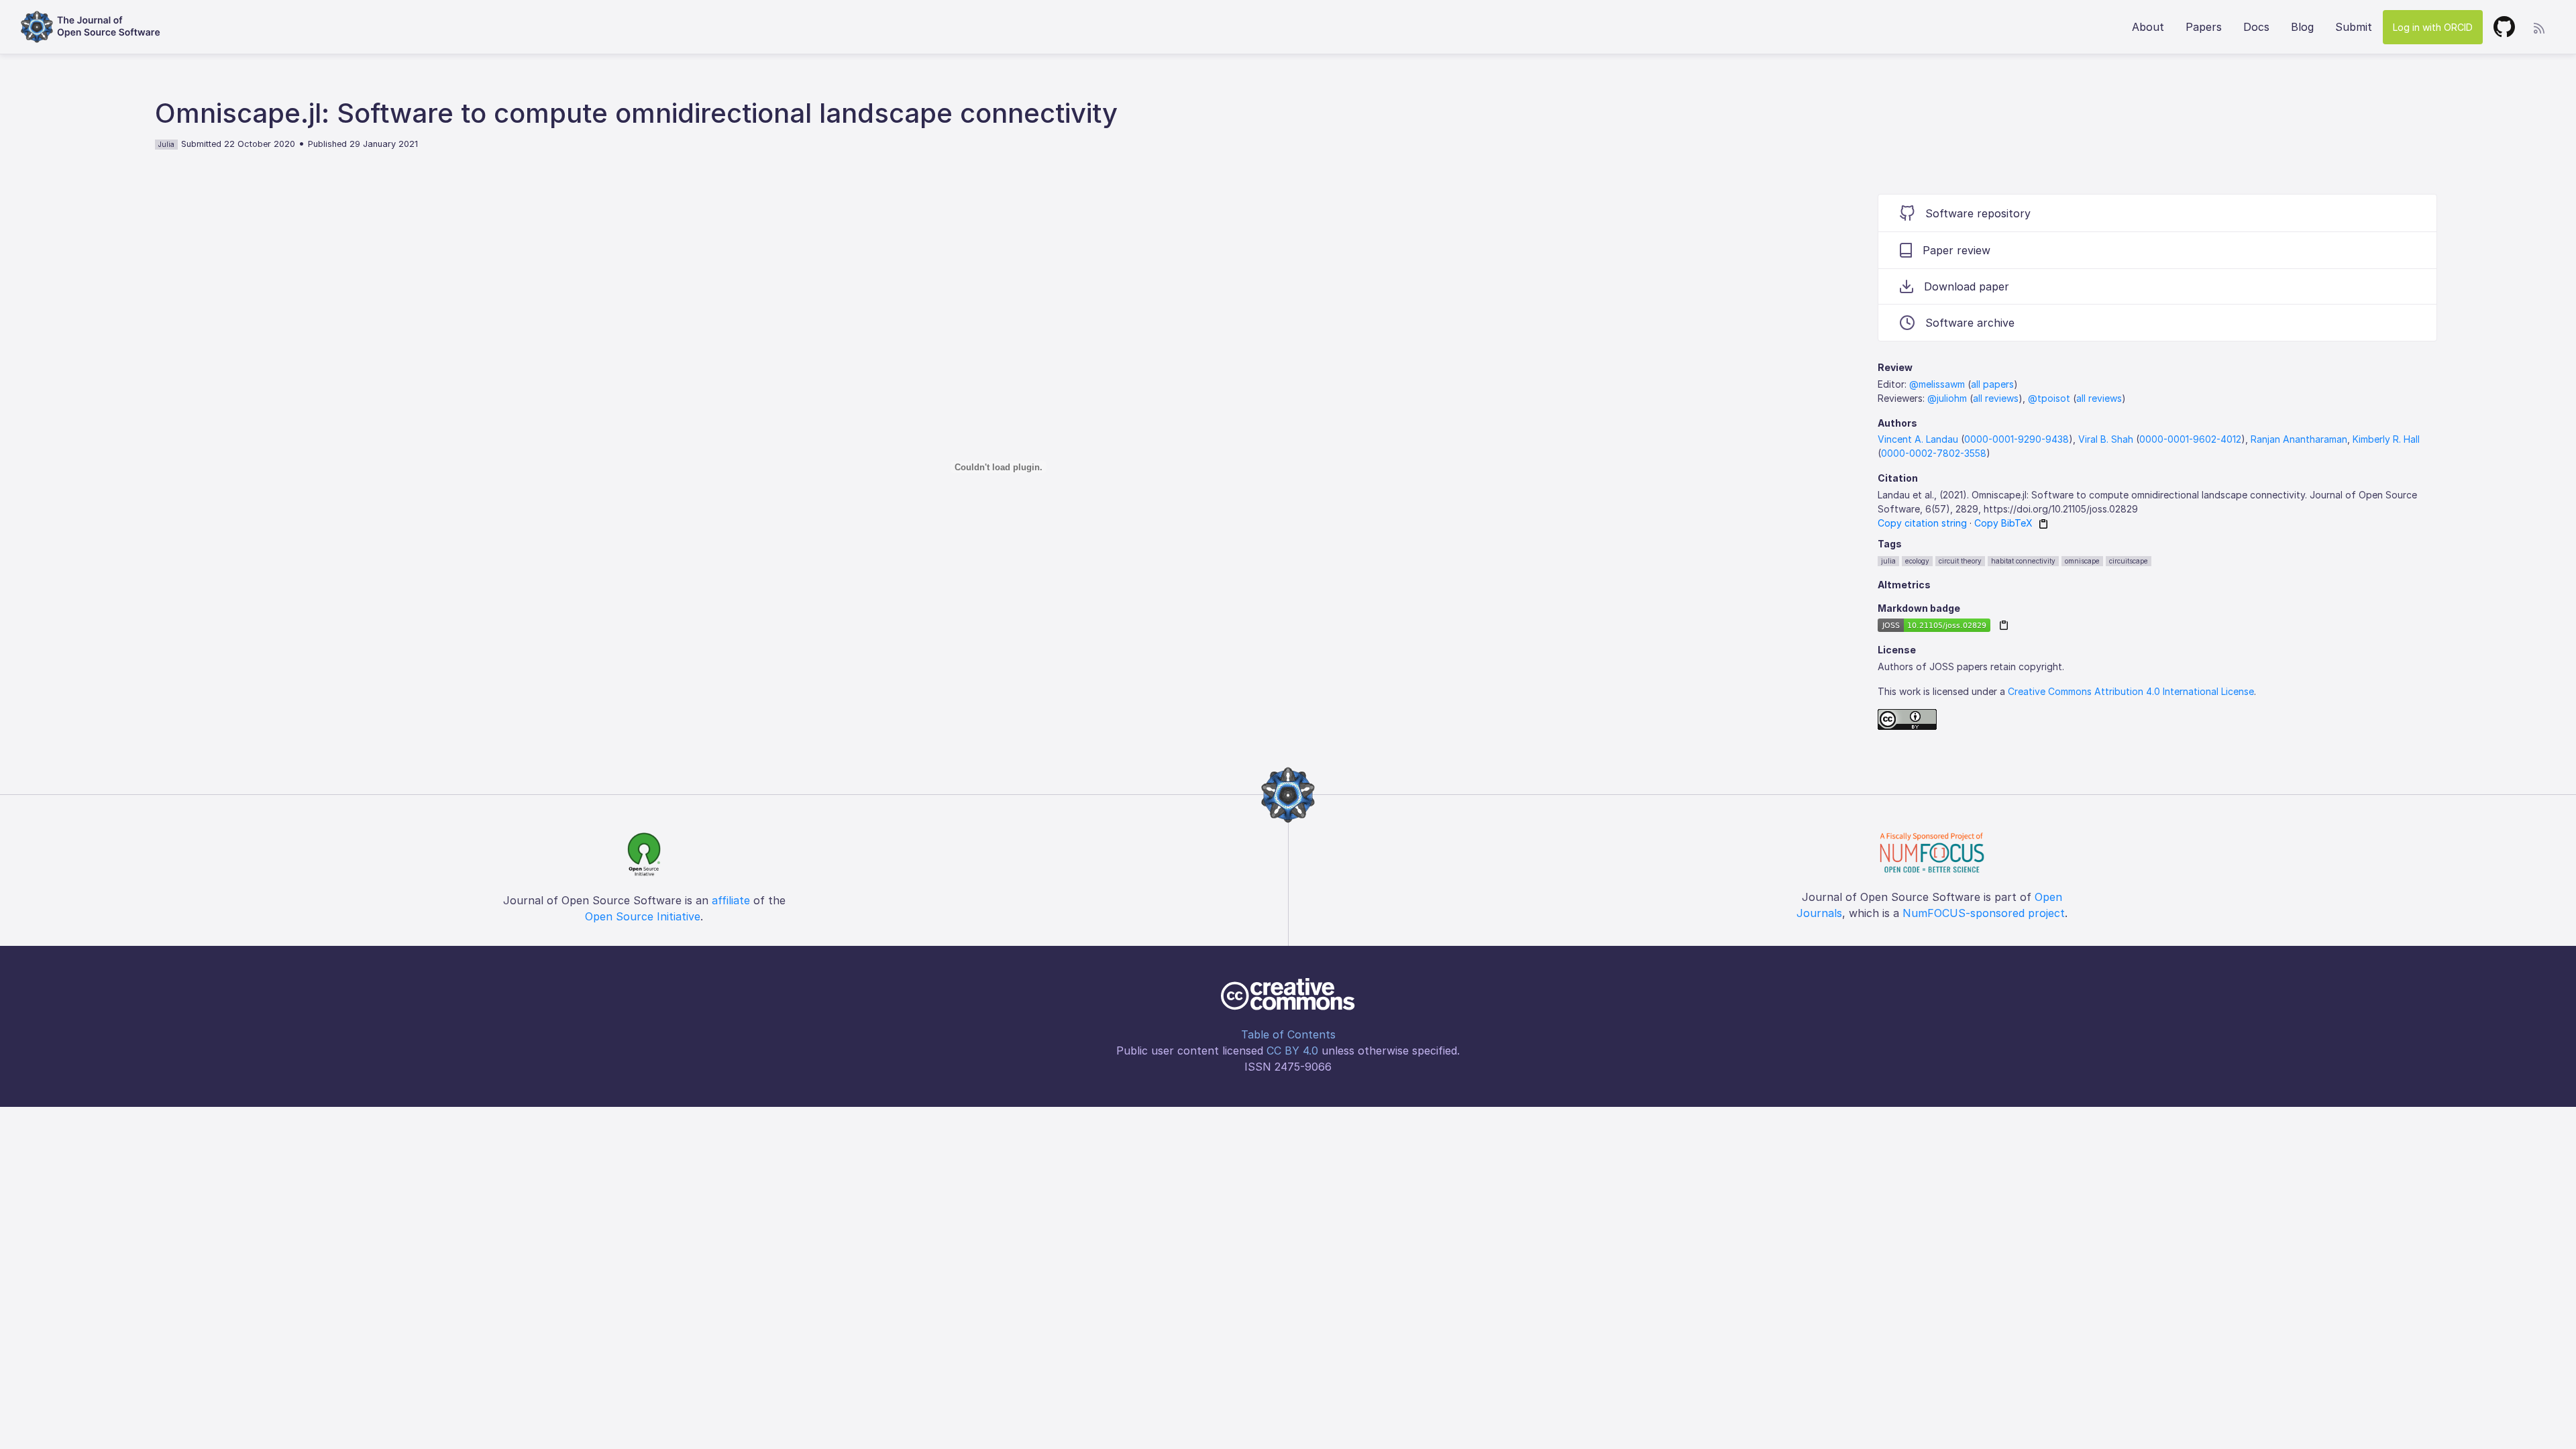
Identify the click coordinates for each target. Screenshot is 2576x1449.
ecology (1917, 561)
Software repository (1978, 213)
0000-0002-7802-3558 (1934, 453)
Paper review (1956, 250)
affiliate (731, 900)
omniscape (2082, 561)
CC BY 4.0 (1292, 1051)
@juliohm (1947, 398)
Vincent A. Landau (1918, 439)
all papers (1992, 384)
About (2148, 27)
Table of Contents (1288, 1034)
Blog (2302, 27)
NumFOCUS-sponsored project (1984, 913)
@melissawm (1937, 384)
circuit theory (1960, 561)
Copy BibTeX (2003, 523)
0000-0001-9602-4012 (2190, 439)
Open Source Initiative (643, 916)
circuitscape (2129, 561)
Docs (2256, 27)
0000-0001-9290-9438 (2017, 439)
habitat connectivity (2023, 561)
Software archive (1970, 323)
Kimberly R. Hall (2386, 439)
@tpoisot (2049, 398)
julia (1888, 561)
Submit (2354, 27)
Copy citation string (1922, 523)
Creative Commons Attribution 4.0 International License (2131, 691)
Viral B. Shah (2106, 439)
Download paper (1967, 286)
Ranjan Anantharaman (2299, 439)
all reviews (1996, 398)
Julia (166, 144)
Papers (2204, 27)
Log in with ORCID (2433, 27)
